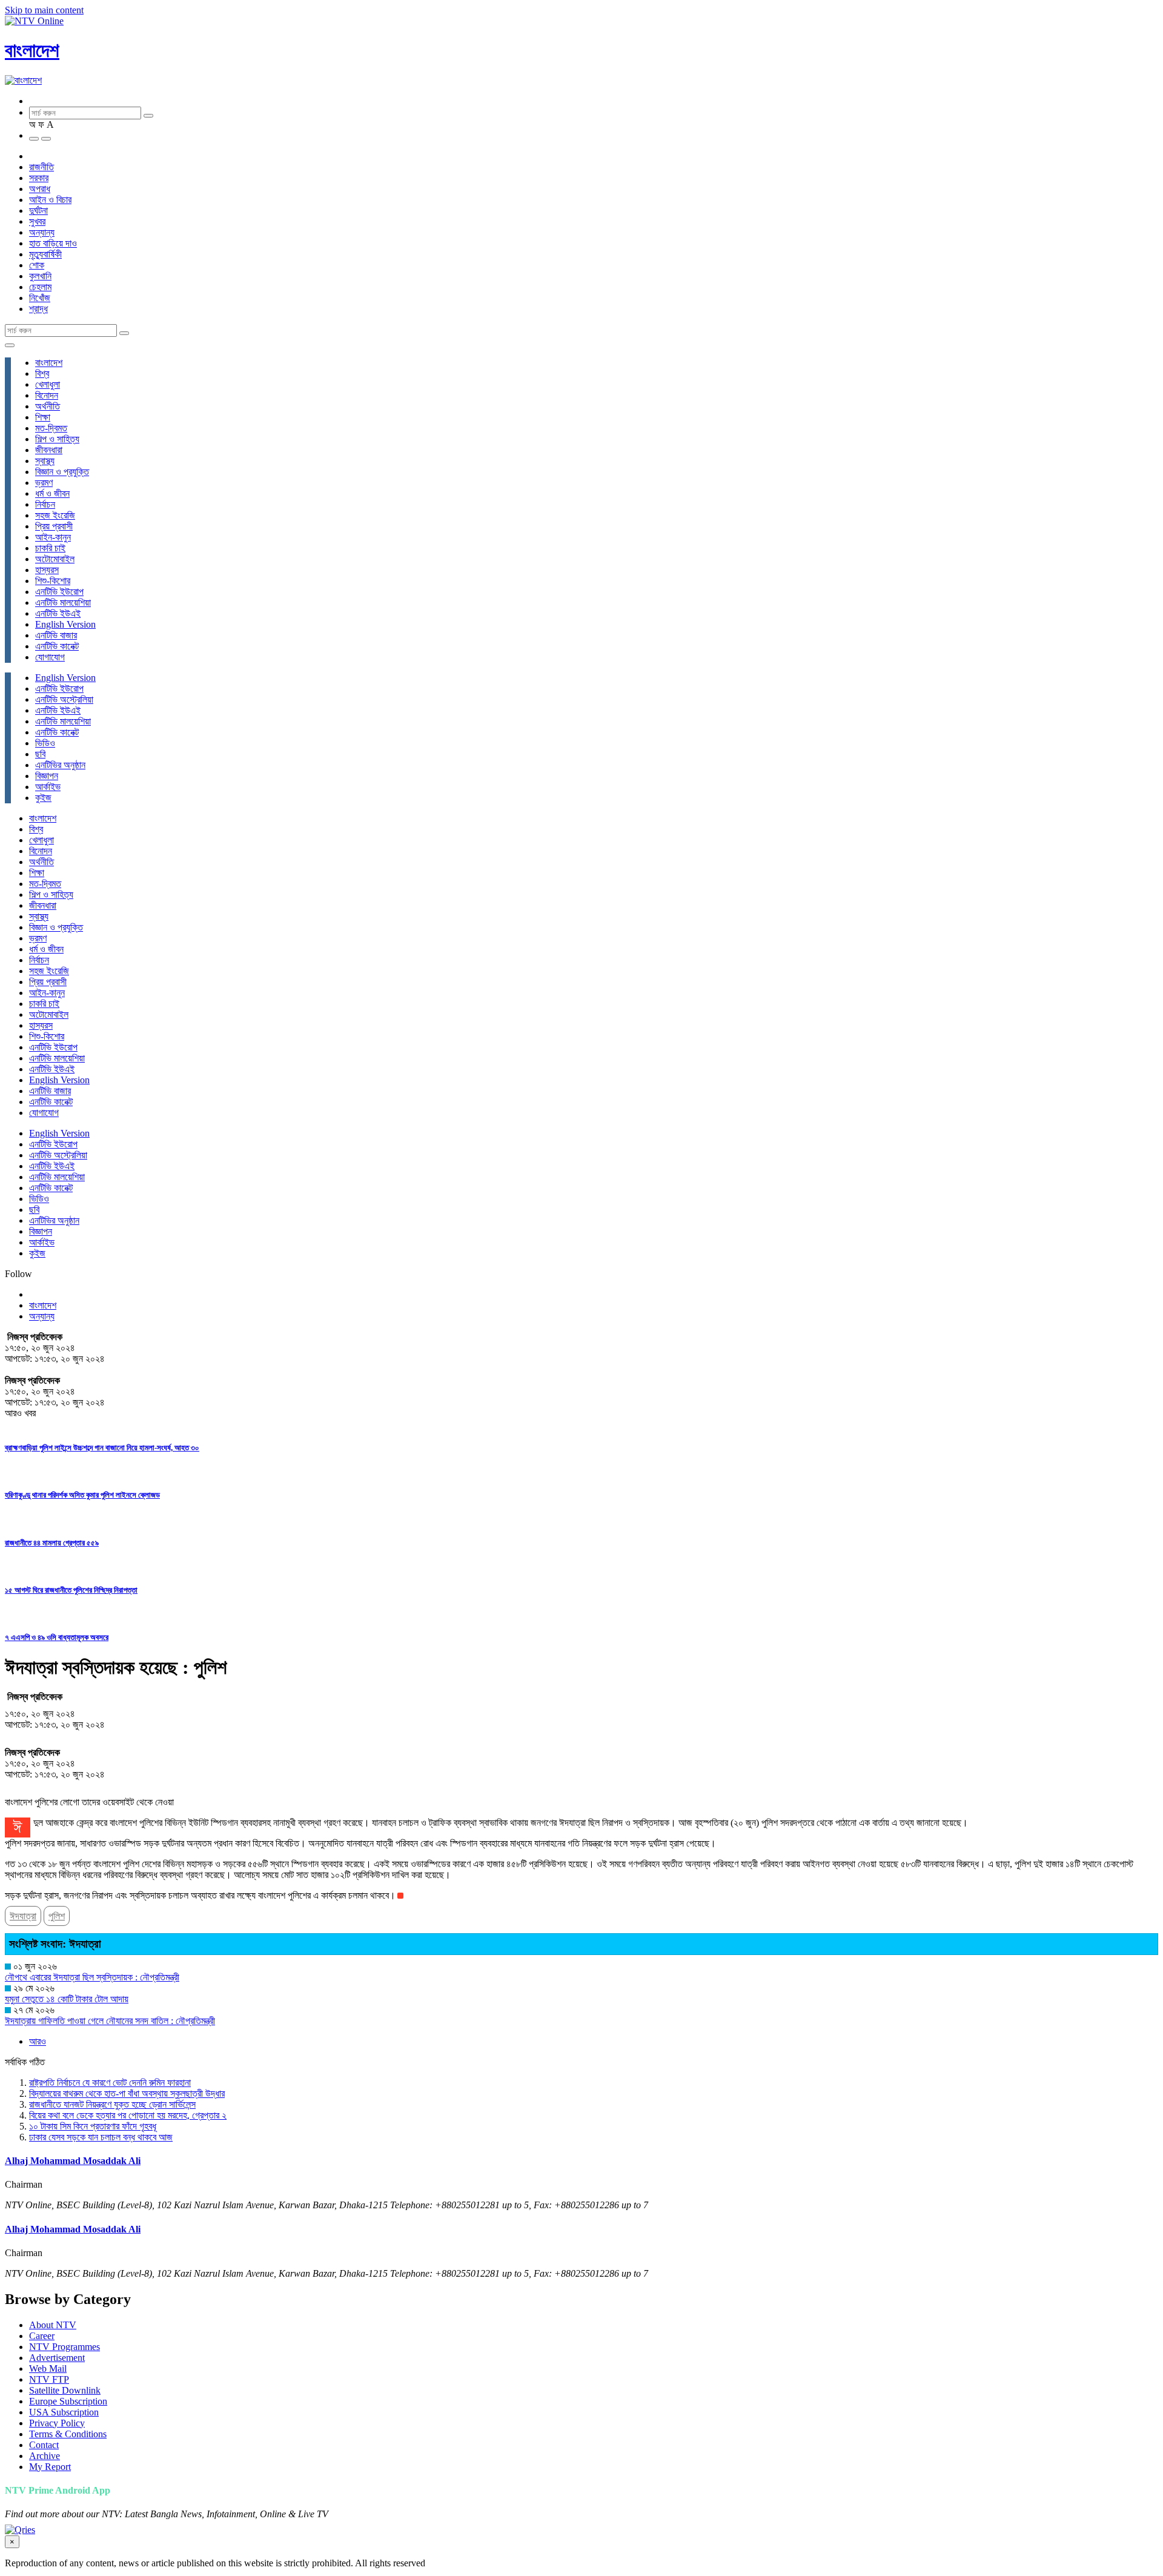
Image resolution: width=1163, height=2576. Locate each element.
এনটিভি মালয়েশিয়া (63, 603)
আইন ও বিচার (50, 200)
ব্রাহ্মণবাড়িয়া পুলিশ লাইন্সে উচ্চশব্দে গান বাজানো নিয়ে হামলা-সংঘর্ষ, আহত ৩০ (102, 1448)
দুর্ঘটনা (38, 211)
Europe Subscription (68, 2401)
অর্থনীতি (48, 406)
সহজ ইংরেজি (55, 515)
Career (42, 2336)
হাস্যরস (47, 570)
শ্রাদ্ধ (38, 309)
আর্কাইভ (48, 787)
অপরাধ (40, 189)
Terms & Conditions (68, 2434)
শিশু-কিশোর (53, 581)
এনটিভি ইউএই (58, 613)
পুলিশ (57, 1916)
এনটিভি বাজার (56, 635)
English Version (65, 624)
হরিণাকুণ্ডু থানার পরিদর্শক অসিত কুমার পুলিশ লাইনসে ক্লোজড (82, 1495)
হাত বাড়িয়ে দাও (53, 243)
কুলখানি (40, 276)
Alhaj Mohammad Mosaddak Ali (73, 2161)
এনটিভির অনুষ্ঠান (60, 765)
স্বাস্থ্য (45, 461)
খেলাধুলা (48, 384)
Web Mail (48, 2369)
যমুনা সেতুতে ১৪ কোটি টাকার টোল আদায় (67, 1999)
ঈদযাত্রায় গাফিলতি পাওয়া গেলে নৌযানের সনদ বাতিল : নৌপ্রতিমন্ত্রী (110, 2021)
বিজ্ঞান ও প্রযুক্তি (62, 472)
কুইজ (43, 798)
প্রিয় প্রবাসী (54, 526)
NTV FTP (49, 2379)
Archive (45, 2456)
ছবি (40, 754)
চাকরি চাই (50, 548)
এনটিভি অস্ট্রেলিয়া (64, 699)
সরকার (39, 178)
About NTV (53, 2325)
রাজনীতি (41, 167)
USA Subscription (64, 2412)
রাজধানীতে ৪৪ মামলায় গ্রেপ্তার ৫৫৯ (52, 1543)
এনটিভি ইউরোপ (59, 592)
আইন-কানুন (53, 537)
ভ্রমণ (44, 483)
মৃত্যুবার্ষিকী (45, 254)
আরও (38, 2041)
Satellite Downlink (65, 2390)
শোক (37, 265)
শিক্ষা (43, 417)
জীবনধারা (49, 450)
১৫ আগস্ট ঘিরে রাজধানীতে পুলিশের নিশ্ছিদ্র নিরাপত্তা (71, 1590)
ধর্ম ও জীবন (52, 493)
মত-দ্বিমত (51, 428)
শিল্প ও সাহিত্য (57, 439)
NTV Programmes (65, 2347)
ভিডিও (45, 743)
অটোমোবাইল (55, 559)
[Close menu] (10, 345)
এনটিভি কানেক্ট (57, 646)
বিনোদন (47, 395)
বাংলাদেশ (32, 50)
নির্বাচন (45, 504)
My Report (50, 2467)
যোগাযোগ (50, 657)
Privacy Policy (57, 2423)
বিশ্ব (42, 373)
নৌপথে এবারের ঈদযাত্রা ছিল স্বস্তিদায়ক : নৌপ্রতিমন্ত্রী (92, 1977)
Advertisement (57, 2358)
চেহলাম (40, 287)
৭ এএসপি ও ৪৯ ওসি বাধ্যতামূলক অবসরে (57, 1637)
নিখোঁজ (40, 298)
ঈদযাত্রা (23, 1916)
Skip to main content (44, 10)
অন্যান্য (42, 232)
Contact (44, 2445)
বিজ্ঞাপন (47, 776)
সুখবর (37, 221)
